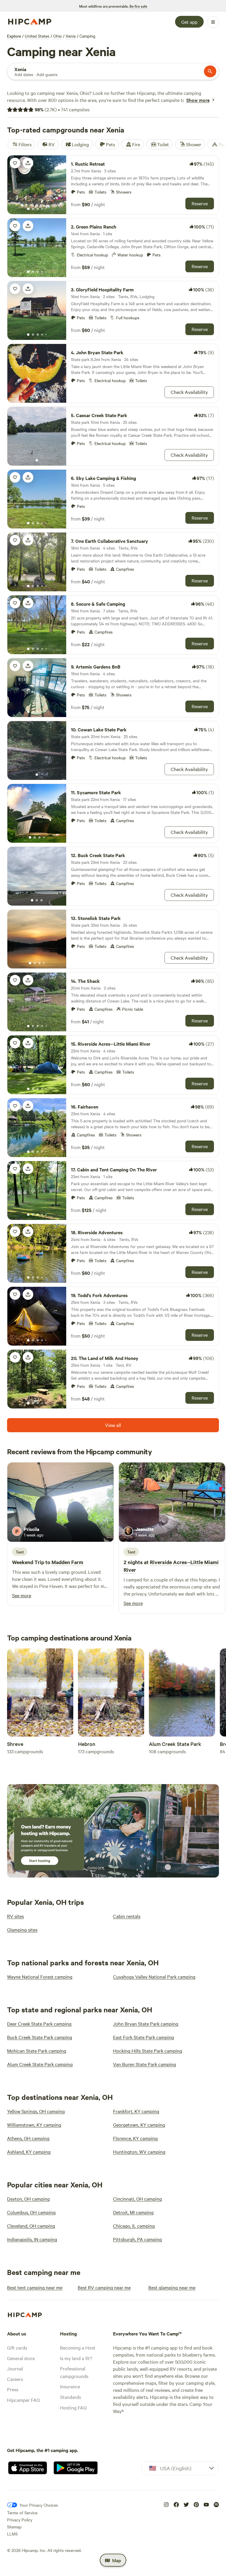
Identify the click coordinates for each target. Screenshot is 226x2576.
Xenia (71, 36)
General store (21, 2358)
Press (13, 2389)
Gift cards (17, 2347)
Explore (14, 36)
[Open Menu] (213, 22)
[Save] (15, 163)
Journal (15, 2368)
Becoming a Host (78, 2347)
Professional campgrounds (74, 2372)
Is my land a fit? (76, 2358)
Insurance (70, 2386)
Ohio (58, 36)
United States (37, 36)
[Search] (210, 71)
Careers (15, 2379)
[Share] (28, 163)
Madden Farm (67, 1562)
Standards (70, 2397)
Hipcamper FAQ (23, 2400)
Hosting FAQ (73, 2407)
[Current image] (28, 209)
